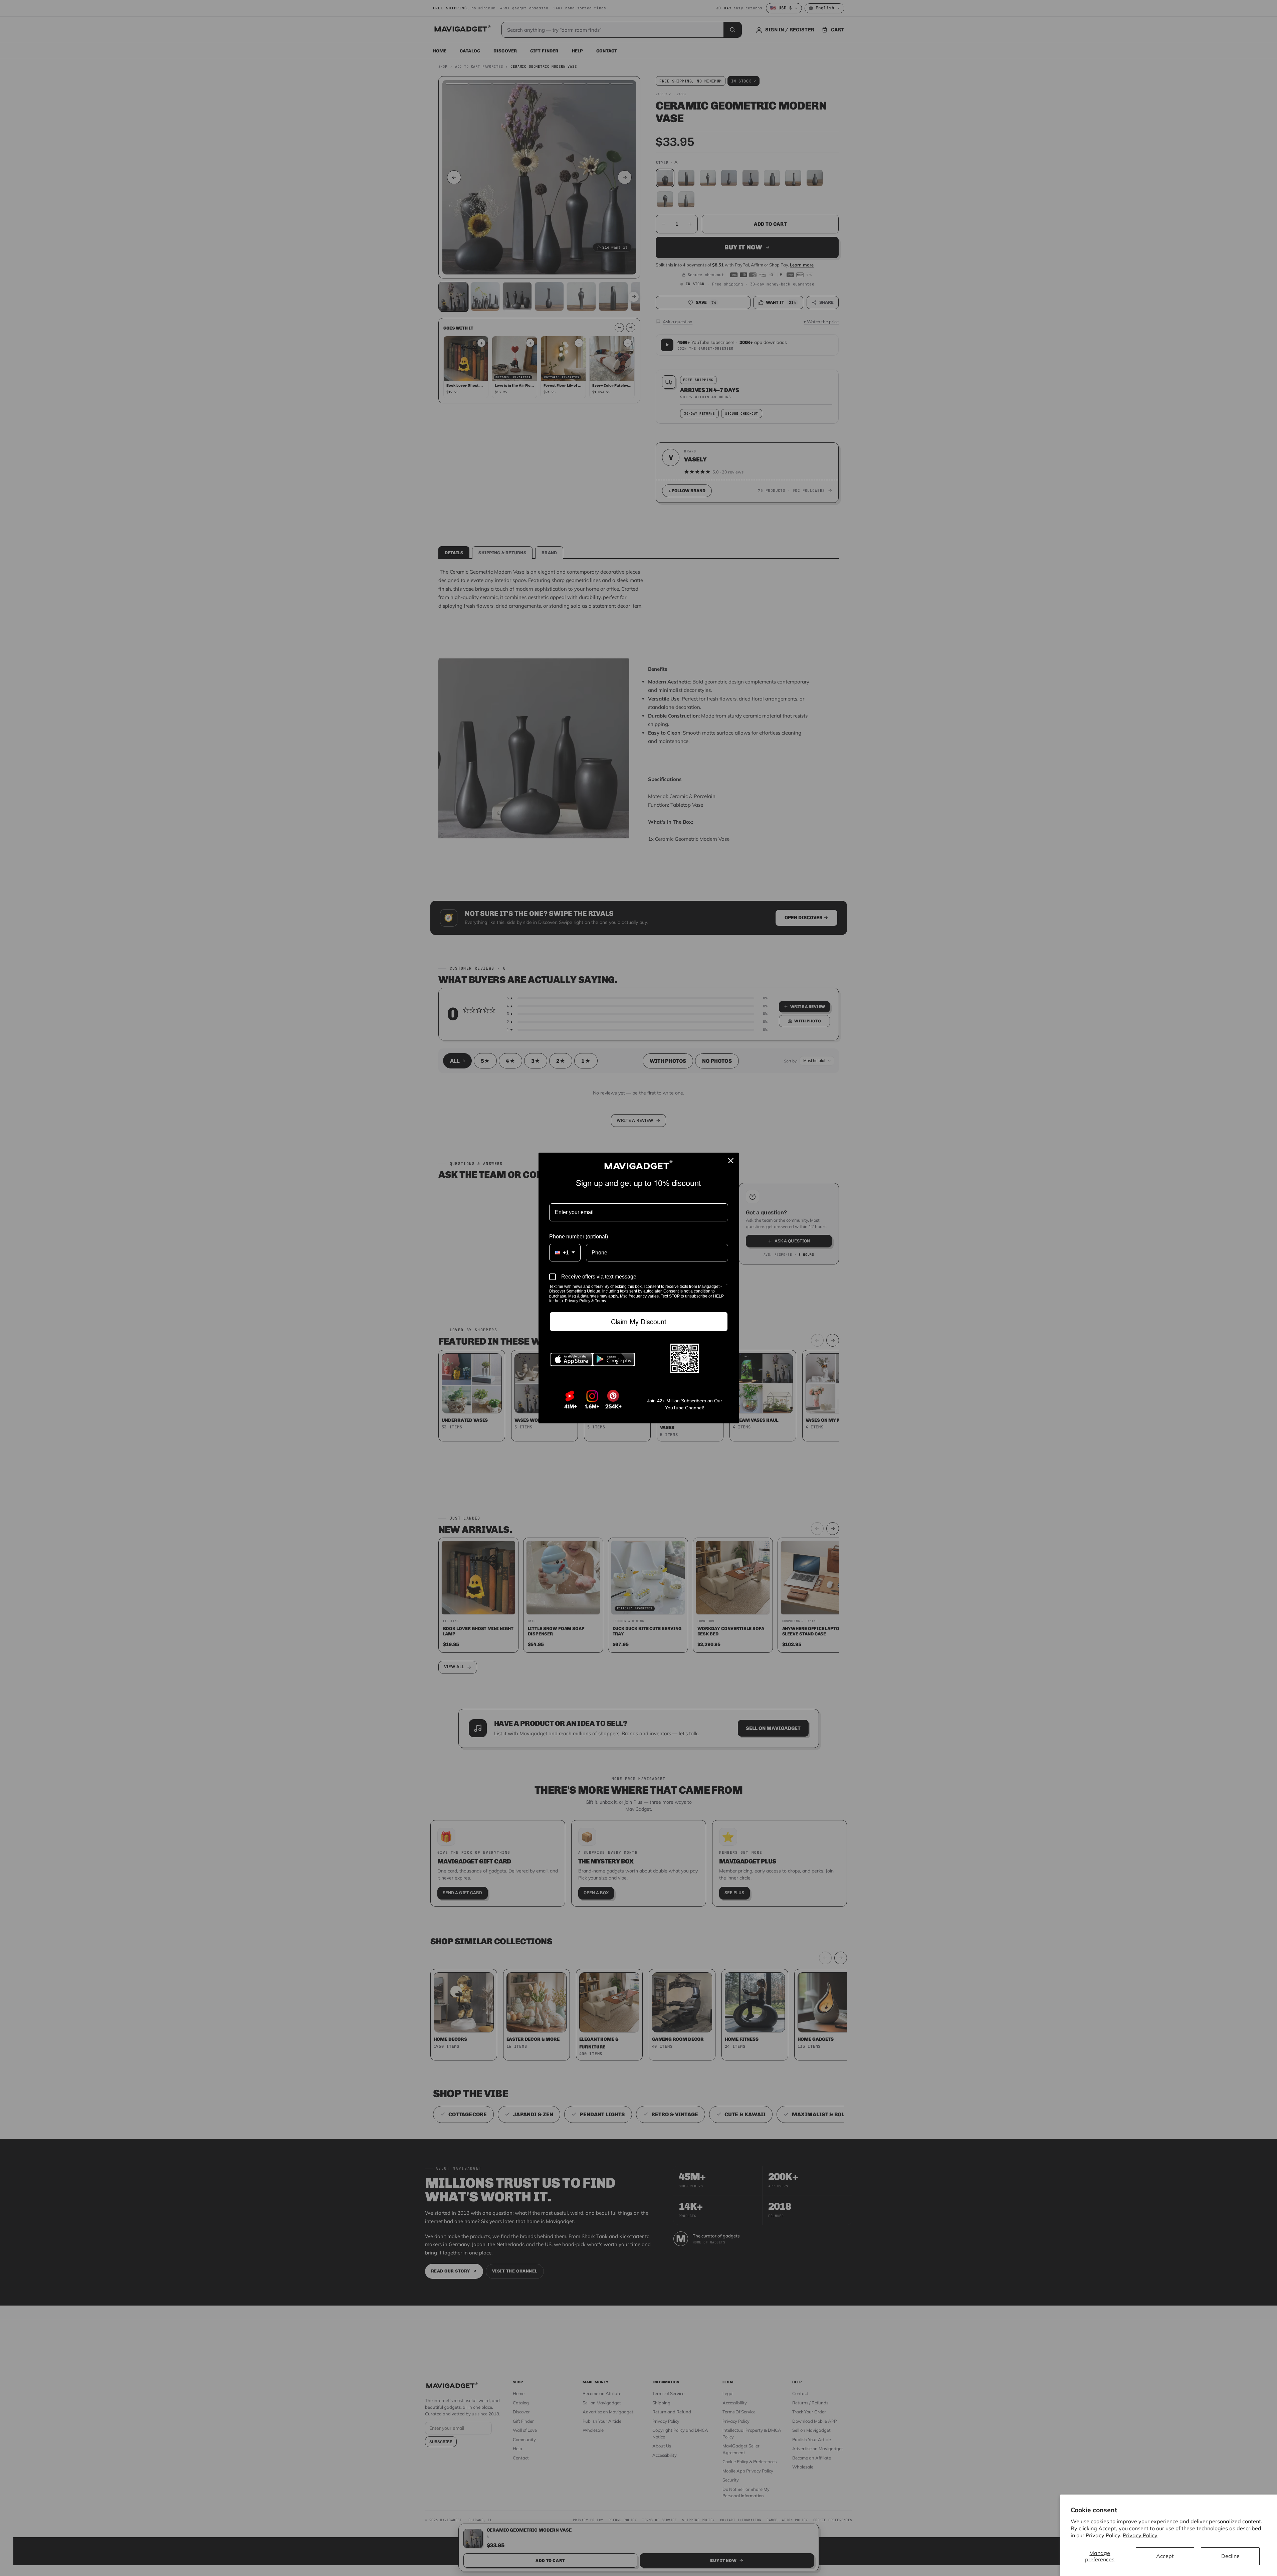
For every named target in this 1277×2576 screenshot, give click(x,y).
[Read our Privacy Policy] (727, 1287)
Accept (1165, 2556)
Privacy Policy (1140, 2535)
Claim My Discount (638, 1322)
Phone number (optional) (579, 1237)
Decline (1230, 2556)
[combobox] (565, 1253)
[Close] (731, 1161)
